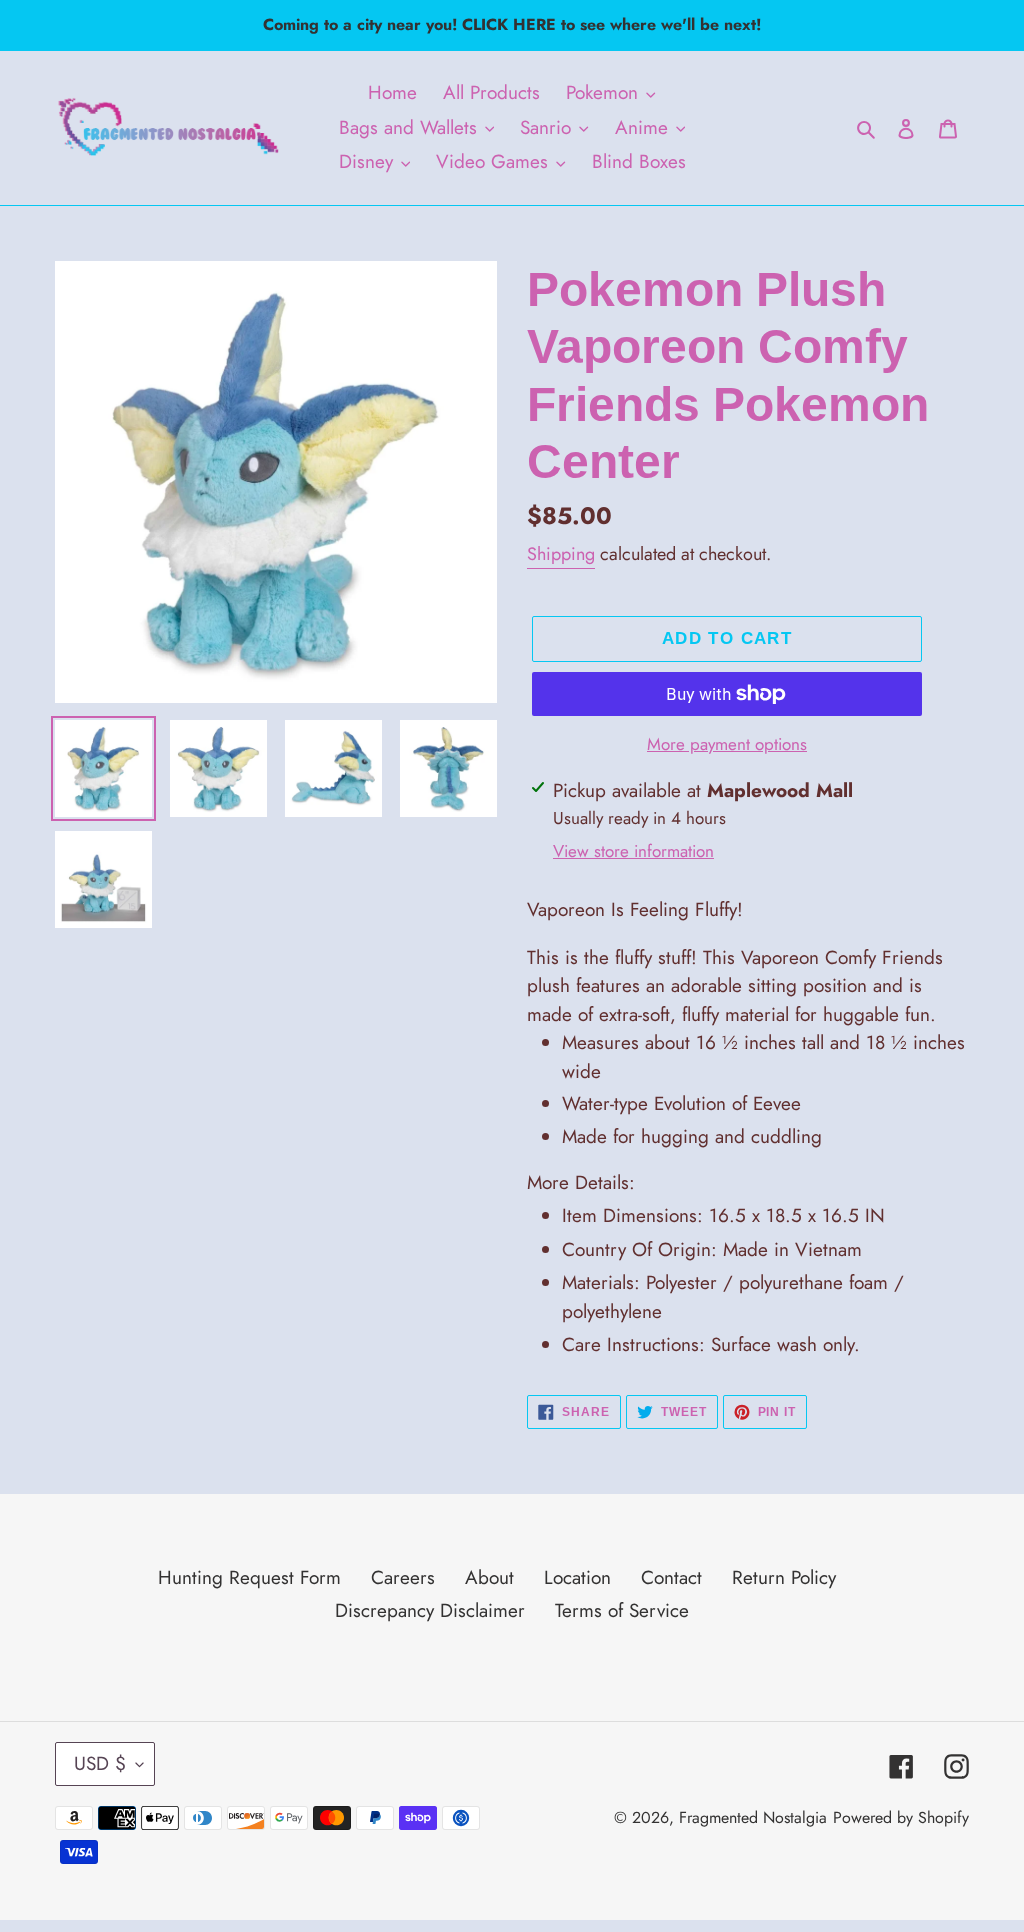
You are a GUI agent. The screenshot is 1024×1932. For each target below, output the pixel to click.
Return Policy (784, 1577)
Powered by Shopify (901, 1817)
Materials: (733, 1297)
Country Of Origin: (712, 1249)
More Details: (581, 1182)
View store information (633, 851)
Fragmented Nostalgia (753, 1817)
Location (577, 1577)
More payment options (727, 744)
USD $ (100, 1763)
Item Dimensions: (723, 1215)
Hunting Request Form (249, 1577)
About (489, 1577)
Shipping (561, 554)
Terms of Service (622, 1610)
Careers (403, 1577)
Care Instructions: (711, 1344)
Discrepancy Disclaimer (430, 1610)
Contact (671, 1577)
